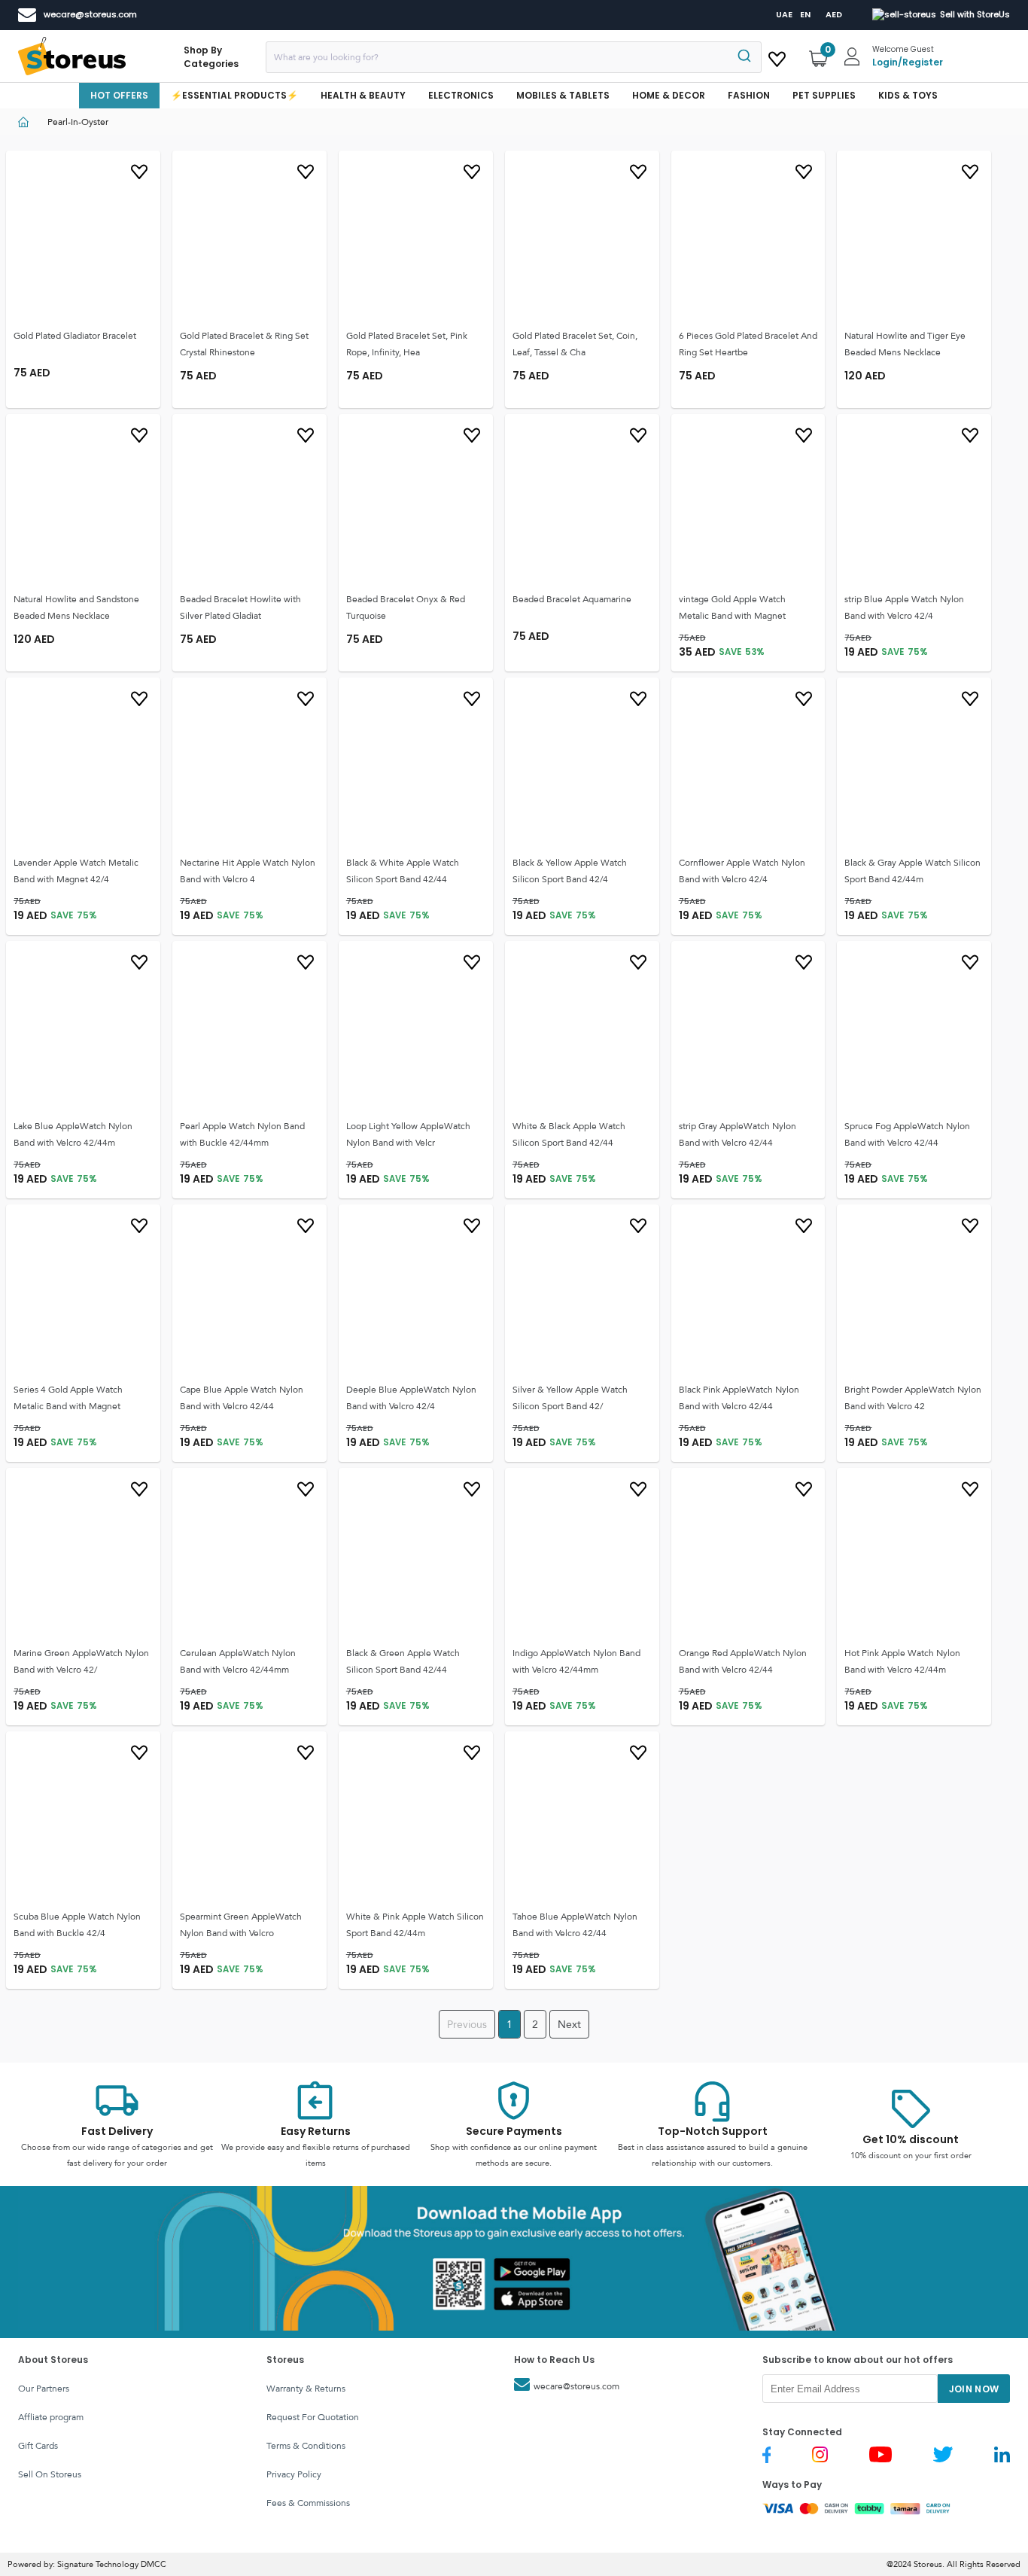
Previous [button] (467, 2024)
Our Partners (44, 2389)
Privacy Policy (294, 2474)
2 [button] (535, 2024)
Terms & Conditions (306, 2446)
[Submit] (743, 57)
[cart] (777, 56)
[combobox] (514, 57)
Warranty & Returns (306, 2389)
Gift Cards (38, 2446)
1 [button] (509, 2024)
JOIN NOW (974, 2389)
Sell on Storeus (50, 2474)
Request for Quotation (313, 2417)
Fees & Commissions (308, 2503)
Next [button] (569, 2024)
